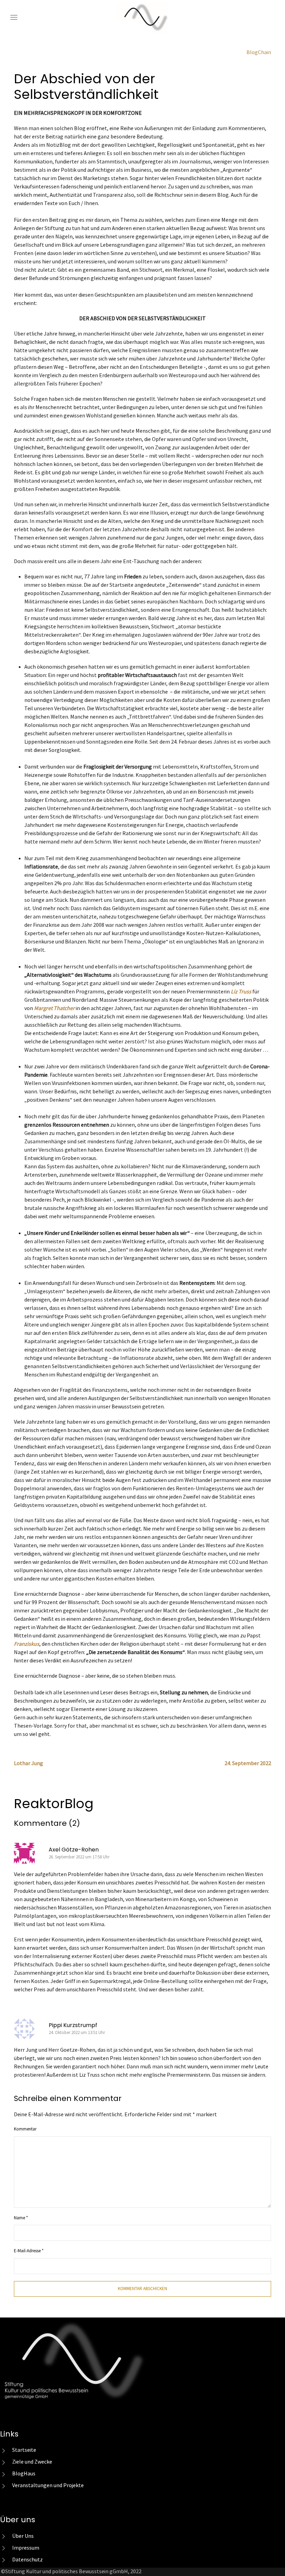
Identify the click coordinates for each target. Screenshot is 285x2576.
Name (21, 2218)
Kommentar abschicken (142, 2289)
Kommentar (25, 2129)
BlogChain (259, 53)
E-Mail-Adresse (29, 2251)
